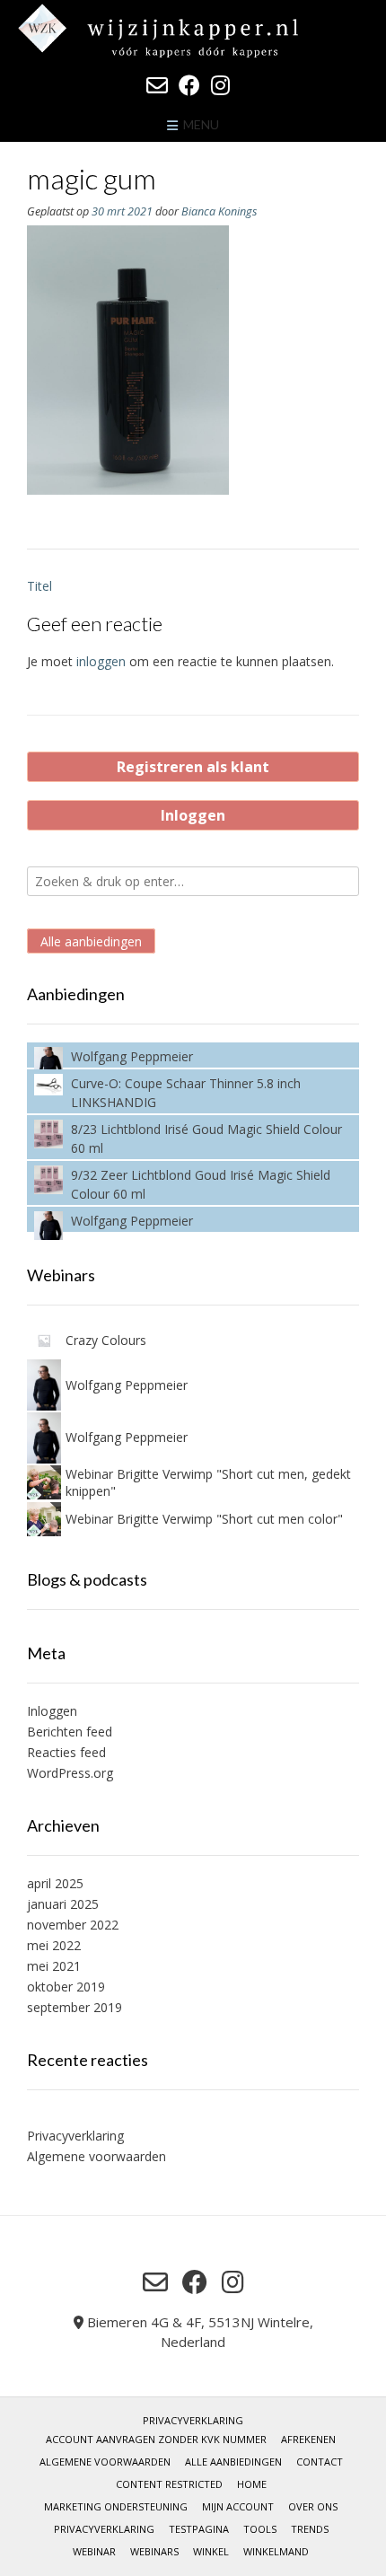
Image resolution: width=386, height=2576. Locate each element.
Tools (260, 2529)
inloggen (101, 661)
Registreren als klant (193, 767)
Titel (39, 586)
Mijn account (238, 2506)
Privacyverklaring (75, 2136)
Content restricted (169, 2484)
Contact (320, 2462)
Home (252, 2484)
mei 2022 (54, 1945)
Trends (310, 2529)
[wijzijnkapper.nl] (193, 31)
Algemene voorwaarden (96, 2156)
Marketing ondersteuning (116, 2506)
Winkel (211, 2551)
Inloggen (193, 815)
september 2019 (75, 2007)
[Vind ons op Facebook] (189, 85)
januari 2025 (63, 1904)
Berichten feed (70, 1732)
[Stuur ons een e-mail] (157, 85)
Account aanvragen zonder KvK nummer (156, 2439)
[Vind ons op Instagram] (220, 85)
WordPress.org (70, 1773)
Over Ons (313, 2506)
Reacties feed (66, 1752)
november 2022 (73, 1925)
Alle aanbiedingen (91, 941)
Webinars (154, 2551)
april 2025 (55, 1883)
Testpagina (199, 2529)
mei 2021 (54, 1966)
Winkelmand (276, 2551)
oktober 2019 (66, 1987)
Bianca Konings (219, 211)
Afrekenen (308, 2439)
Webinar (94, 2551)
